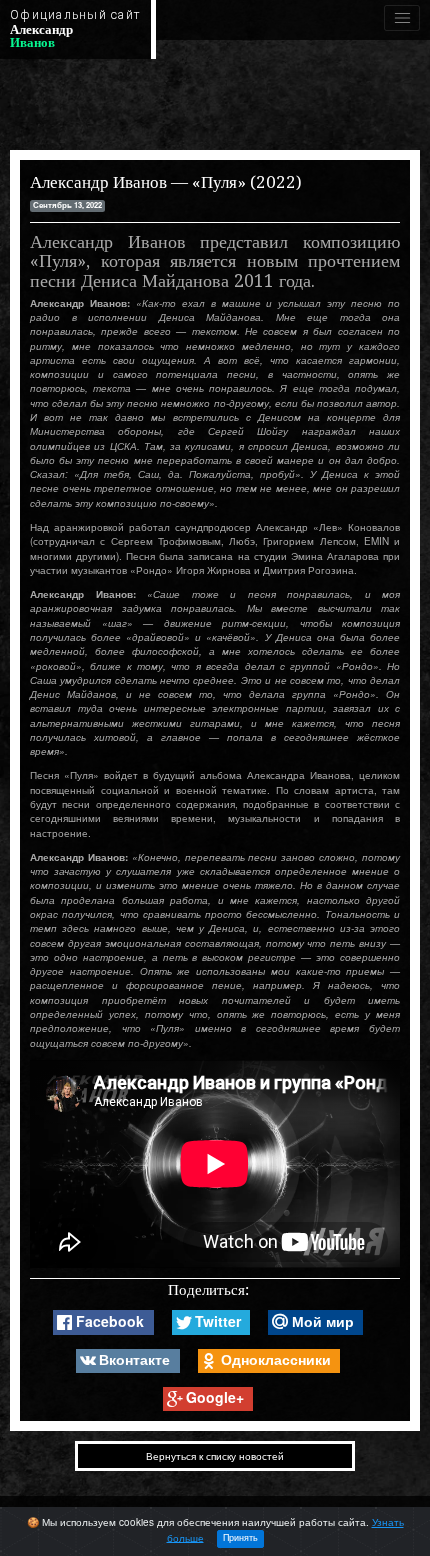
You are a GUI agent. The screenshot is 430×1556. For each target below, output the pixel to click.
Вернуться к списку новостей (215, 1456)
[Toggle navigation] (402, 18)
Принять (240, 1538)
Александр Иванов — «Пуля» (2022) (166, 182)
